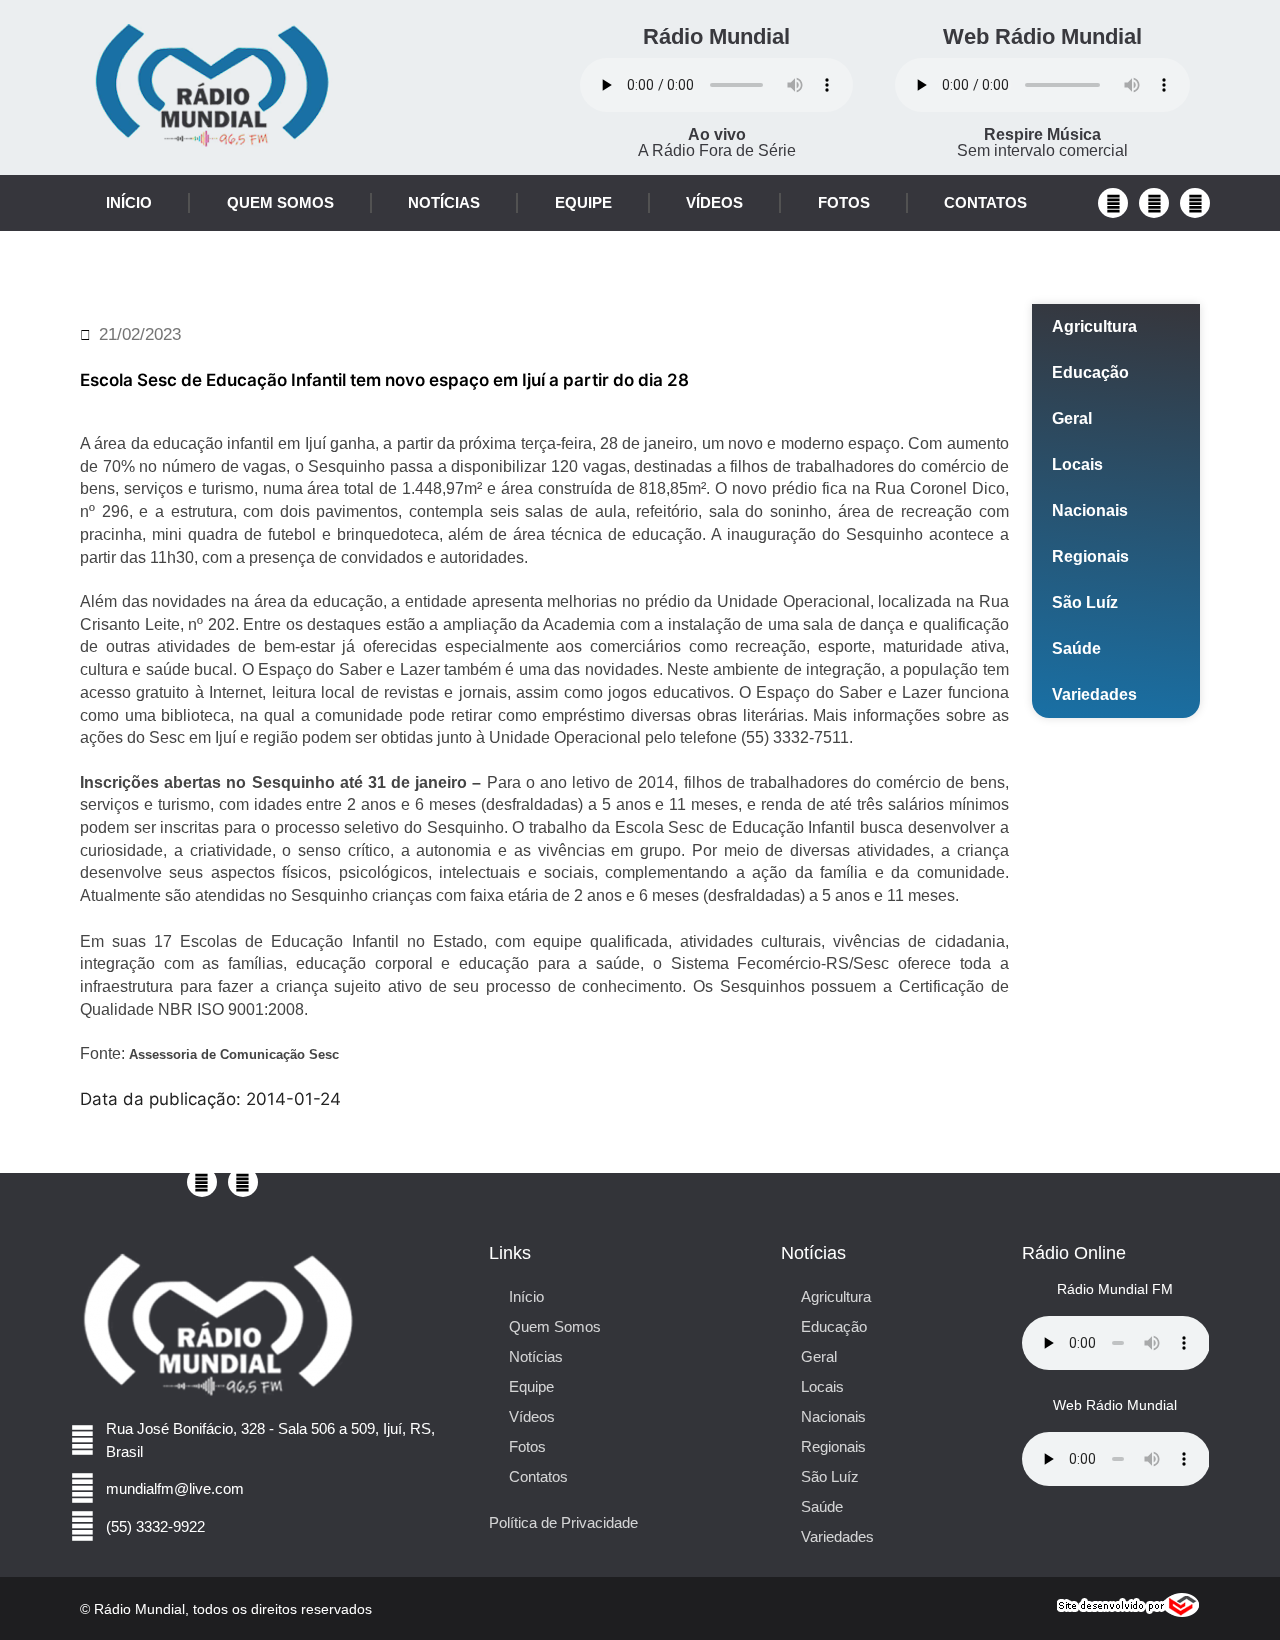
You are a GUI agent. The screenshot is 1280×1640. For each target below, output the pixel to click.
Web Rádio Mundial (1042, 36)
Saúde (1076, 648)
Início (129, 202)
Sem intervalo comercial (1042, 142)
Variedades (1094, 694)
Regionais (1090, 556)
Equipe (583, 202)
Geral (1072, 418)
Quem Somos (280, 202)
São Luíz (1085, 602)
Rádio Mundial (716, 36)
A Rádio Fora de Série (717, 142)
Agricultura (1094, 326)
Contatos (985, 202)
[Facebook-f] (1113, 203)
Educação (1090, 372)
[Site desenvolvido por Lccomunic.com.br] (1128, 1611)
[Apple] (1195, 203)
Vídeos (714, 202)
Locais (1077, 464)
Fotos (844, 202)
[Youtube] (1154, 203)
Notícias (444, 202)
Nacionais (1090, 510)
